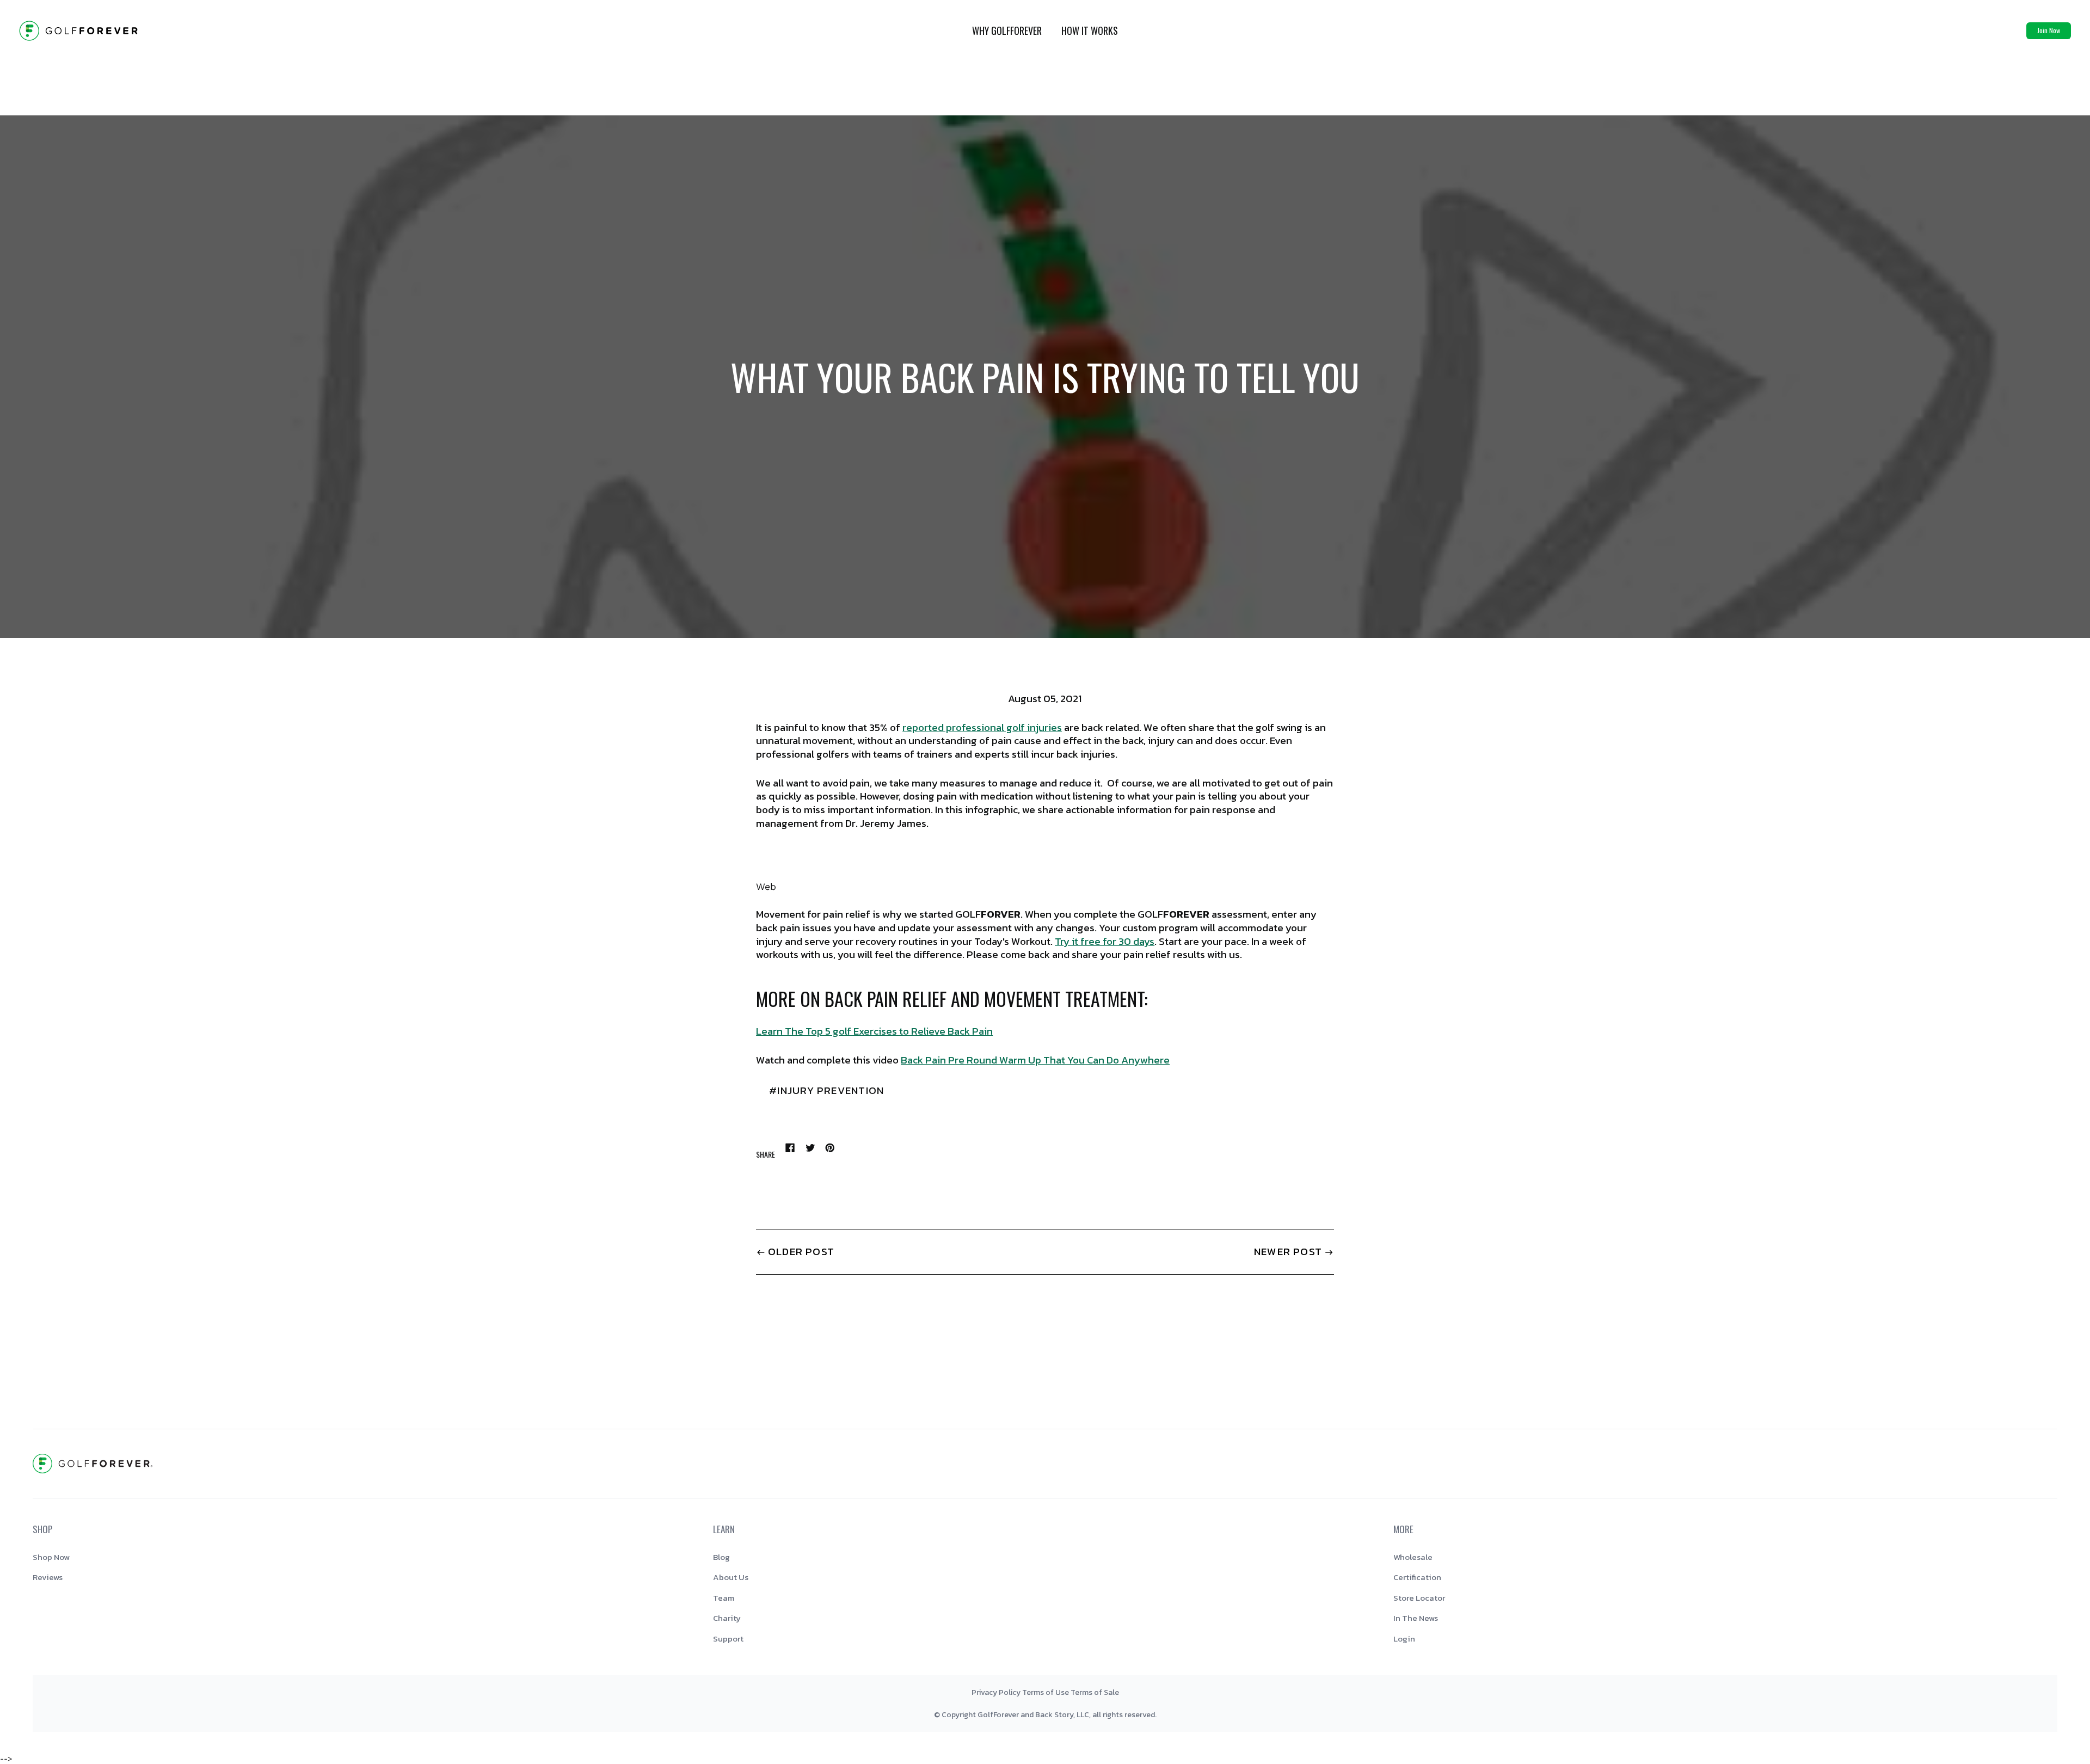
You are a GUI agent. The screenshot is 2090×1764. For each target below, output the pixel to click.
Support (728, 1639)
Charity (727, 1618)
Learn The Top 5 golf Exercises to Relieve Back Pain (874, 1031)
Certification (1417, 1577)
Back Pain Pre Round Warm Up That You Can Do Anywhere (1035, 1060)
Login (1404, 1639)
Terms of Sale (1095, 1692)
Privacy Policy (996, 1692)
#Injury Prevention (826, 1090)
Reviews (48, 1577)
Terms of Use (1046, 1692)
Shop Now (51, 1557)
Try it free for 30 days (1105, 941)
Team (724, 1598)
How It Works (1090, 30)
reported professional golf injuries (982, 727)
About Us (731, 1577)
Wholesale (1413, 1557)
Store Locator (1419, 1598)
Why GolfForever (1007, 30)
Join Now (2049, 30)
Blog (721, 1557)
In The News (1416, 1618)
